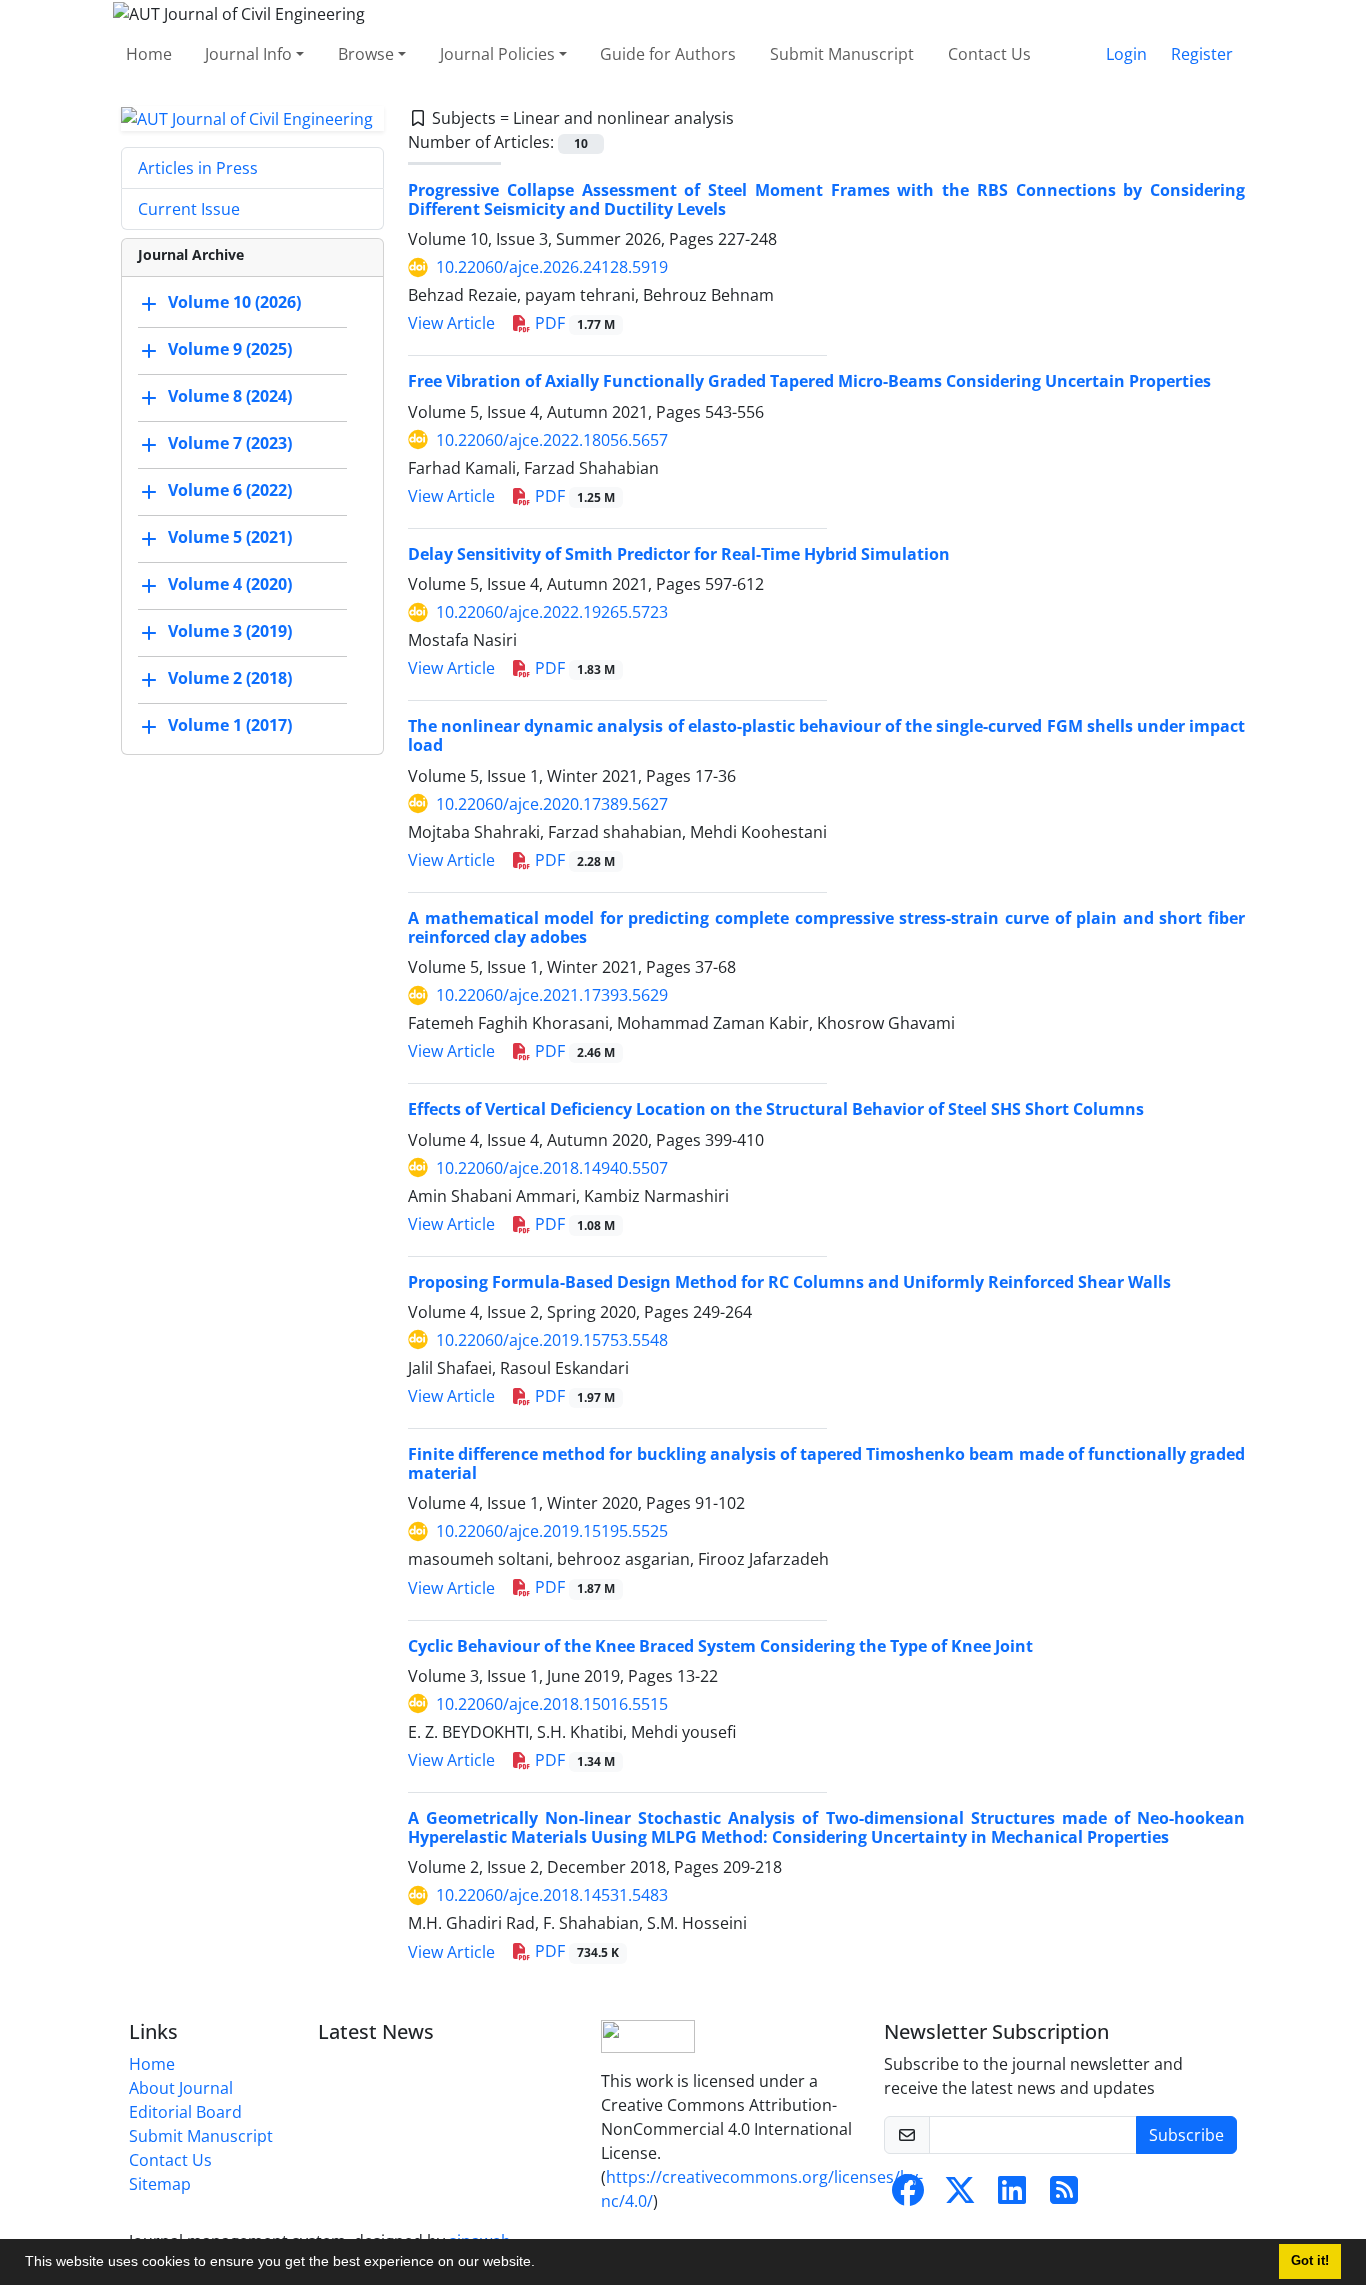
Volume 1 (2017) (230, 726)
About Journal (181, 2088)
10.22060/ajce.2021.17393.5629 (552, 995)
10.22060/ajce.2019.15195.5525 (552, 1531)
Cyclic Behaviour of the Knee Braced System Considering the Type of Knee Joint (720, 1646)
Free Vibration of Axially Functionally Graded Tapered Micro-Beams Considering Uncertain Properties (809, 381)
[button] (542, 2264)
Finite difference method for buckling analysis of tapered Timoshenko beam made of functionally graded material (826, 1463)
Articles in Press (198, 168)
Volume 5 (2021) (230, 538)
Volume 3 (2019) (230, 632)
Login (1126, 54)
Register (1202, 54)
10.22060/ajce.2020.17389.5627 (552, 804)
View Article (451, 323)
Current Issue (189, 209)
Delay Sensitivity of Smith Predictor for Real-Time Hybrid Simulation (679, 554)
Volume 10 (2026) (234, 303)
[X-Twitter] (960, 2196)
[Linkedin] (1012, 2196)
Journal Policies (497, 54)
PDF (573, 323)
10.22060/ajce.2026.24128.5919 (552, 267)
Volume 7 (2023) (230, 444)
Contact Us (989, 54)
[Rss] (1064, 2196)
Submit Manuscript (842, 54)
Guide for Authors (668, 54)
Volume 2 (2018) (230, 679)
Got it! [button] (1310, 2261)
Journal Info (248, 54)
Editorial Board (185, 2112)
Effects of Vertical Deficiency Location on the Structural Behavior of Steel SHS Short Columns (776, 1109)
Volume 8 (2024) (230, 397)
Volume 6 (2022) (230, 491)
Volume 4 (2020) (230, 585)
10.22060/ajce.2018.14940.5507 (552, 1168)
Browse (366, 54)
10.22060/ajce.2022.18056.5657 (552, 440)
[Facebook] (908, 2196)
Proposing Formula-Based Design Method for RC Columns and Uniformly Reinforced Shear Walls (789, 1282)
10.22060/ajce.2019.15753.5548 (552, 1340)
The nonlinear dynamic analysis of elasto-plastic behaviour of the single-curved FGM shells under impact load (826, 735)
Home (149, 54)
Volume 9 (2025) (230, 350)
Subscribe (1186, 2135)
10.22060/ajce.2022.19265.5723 (552, 612)
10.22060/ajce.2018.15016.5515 (552, 1704)
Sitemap (160, 2184)
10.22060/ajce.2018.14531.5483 (552, 1895)
